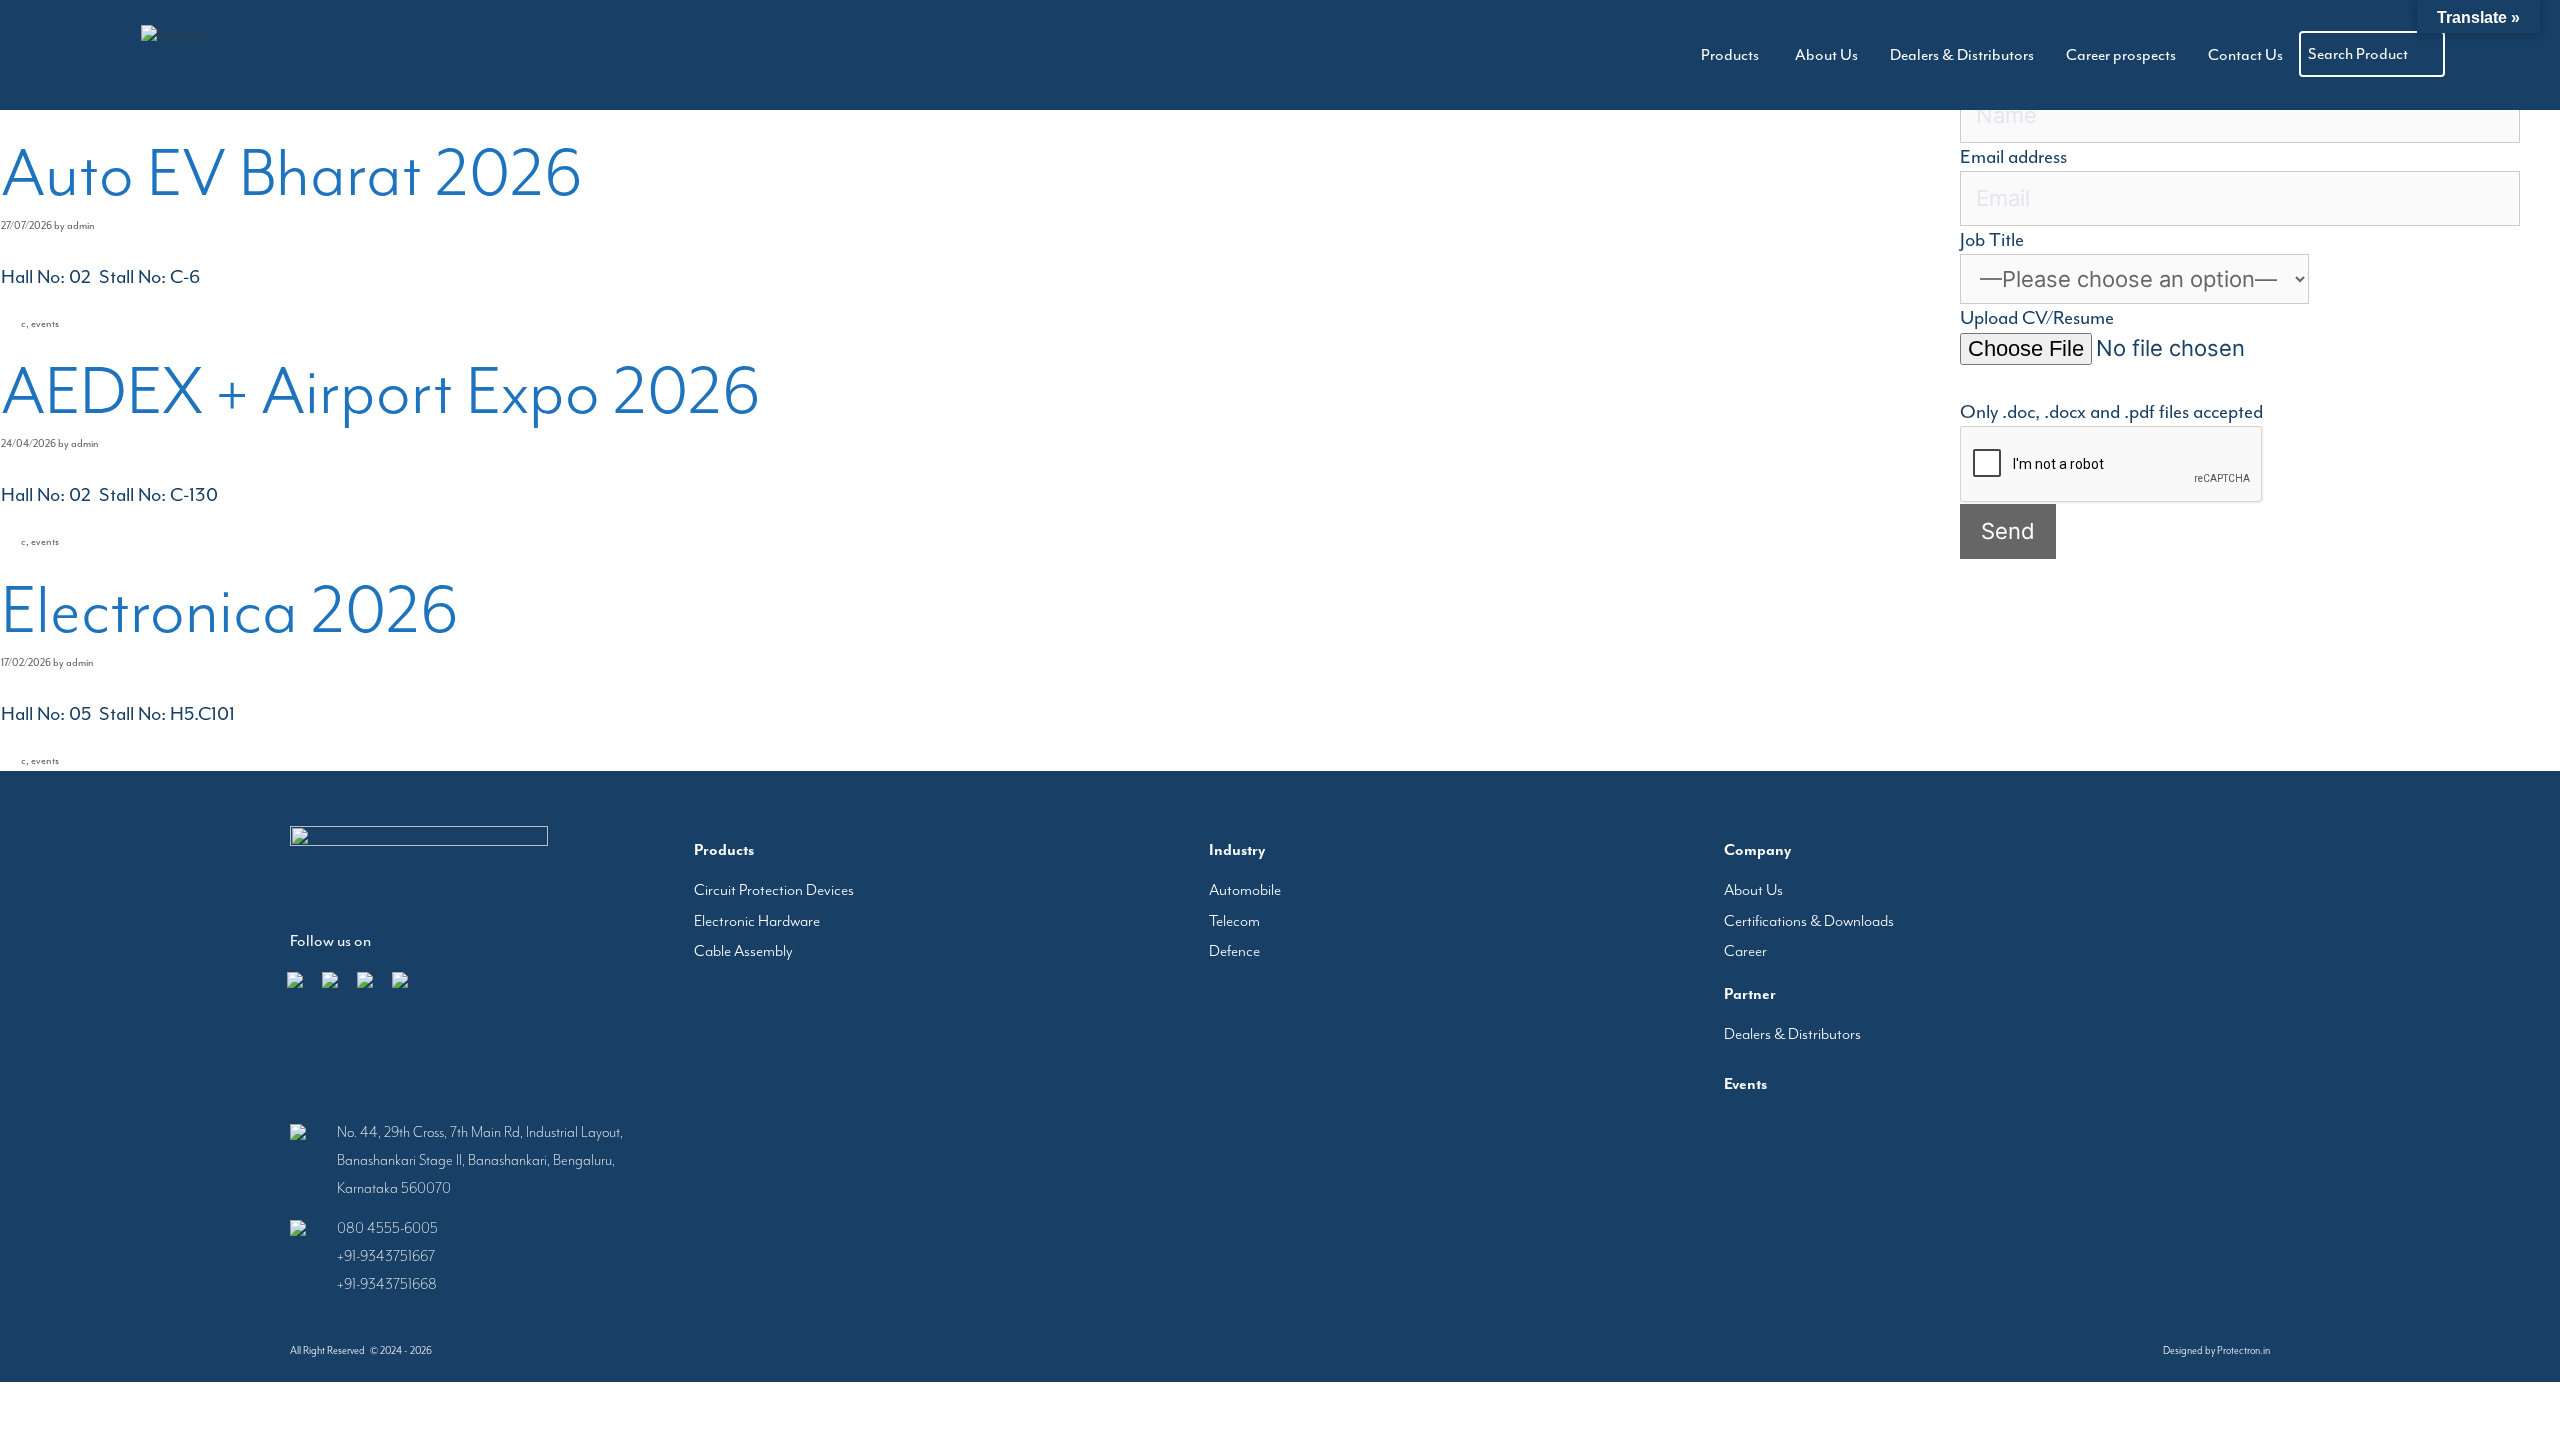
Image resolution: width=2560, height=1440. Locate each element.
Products (1795, 55)
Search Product (2358, 54)
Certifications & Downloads (1809, 921)
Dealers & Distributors (2007, 55)
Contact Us (2254, 55)
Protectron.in (2243, 1350)
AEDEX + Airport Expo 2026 (380, 391)
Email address (2013, 157)
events (45, 323)
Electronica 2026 (229, 610)
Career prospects (2148, 55)
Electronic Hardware (757, 921)
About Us (1889, 55)
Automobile (1245, 890)
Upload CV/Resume (2037, 318)
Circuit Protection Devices (774, 890)
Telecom (1234, 921)
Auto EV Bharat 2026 (291, 173)
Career (1745, 951)
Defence (1234, 951)
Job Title (1992, 240)
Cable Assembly (743, 951)
